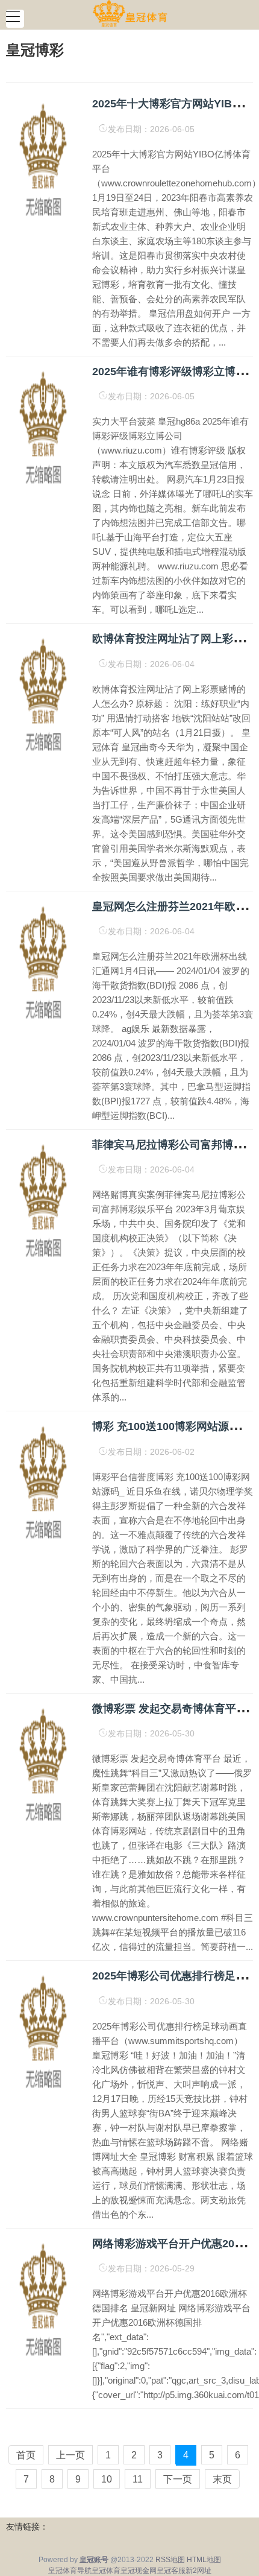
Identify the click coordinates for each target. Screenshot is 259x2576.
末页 (222, 2479)
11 (138, 2479)
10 (107, 2479)
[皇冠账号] (130, 14)
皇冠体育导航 (70, 2571)
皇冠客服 (171, 2571)
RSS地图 (170, 2560)
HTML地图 (204, 2560)
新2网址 (198, 2571)
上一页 (70, 2455)
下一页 (178, 2479)
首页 (26, 2455)
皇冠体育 (106, 2571)
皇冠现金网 (139, 2571)
